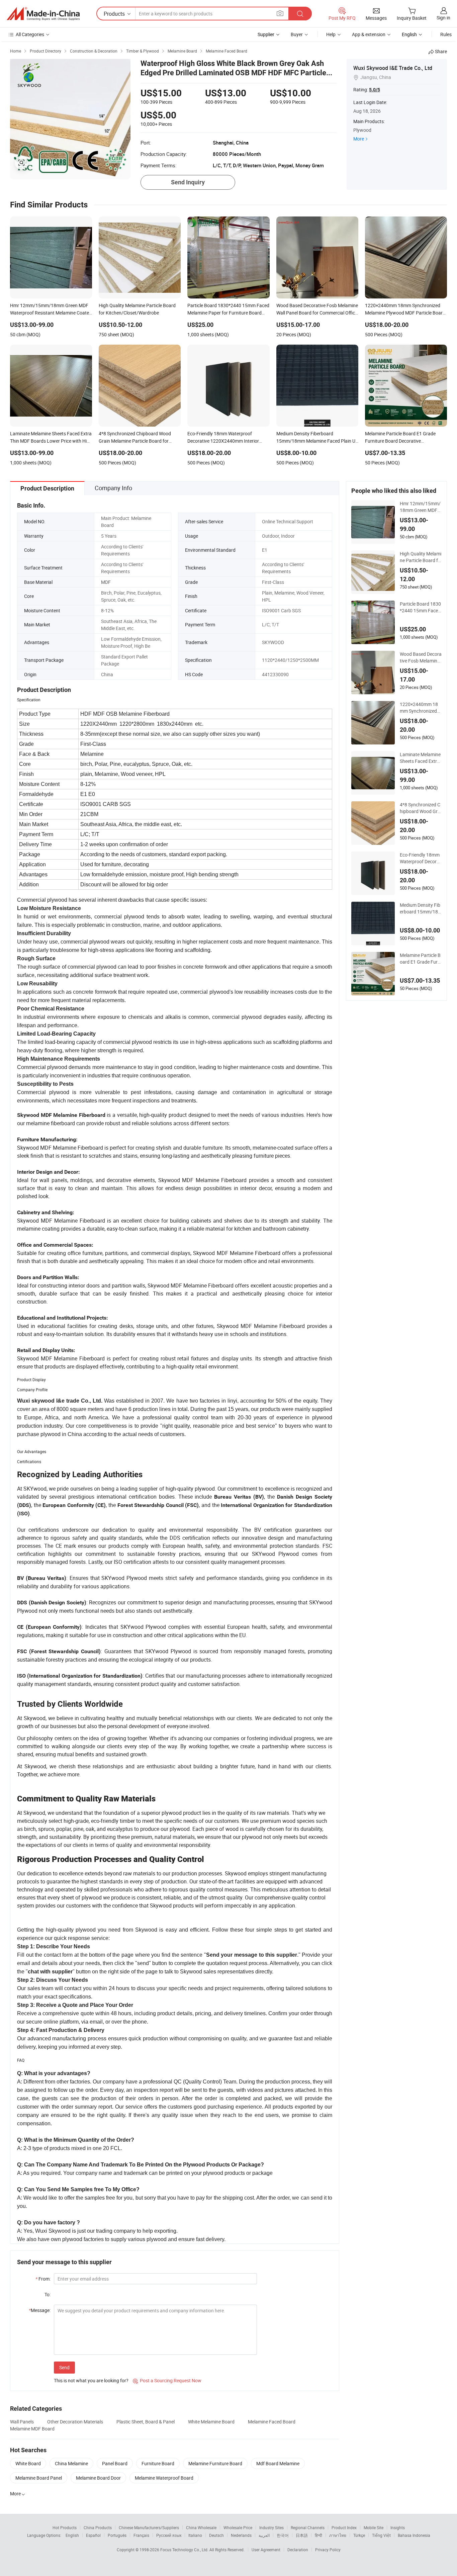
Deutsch (216, 2535)
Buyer (297, 34)
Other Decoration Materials (75, 2422)
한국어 (283, 2535)
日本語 (302, 2535)
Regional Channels (308, 2527)
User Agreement (266, 2550)
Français (141, 2535)
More (359, 139)
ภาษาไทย (338, 2535)
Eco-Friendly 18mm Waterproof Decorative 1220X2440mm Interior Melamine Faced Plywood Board (421, 858)
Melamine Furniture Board (215, 2463)
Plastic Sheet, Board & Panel (146, 2422)
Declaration (298, 2550)
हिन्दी (318, 2535)
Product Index (344, 2527)
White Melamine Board (211, 2422)
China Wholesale (201, 2527)
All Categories (30, 34)
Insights (398, 2527)
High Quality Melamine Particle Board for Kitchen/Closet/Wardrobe (421, 557)
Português (117, 2535)
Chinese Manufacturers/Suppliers (149, 2527)
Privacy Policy (328, 2550)
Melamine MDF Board (32, 2429)
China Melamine (71, 2463)
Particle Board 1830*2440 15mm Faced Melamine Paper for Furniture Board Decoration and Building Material (421, 607)
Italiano (195, 2535)
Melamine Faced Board (272, 2422)
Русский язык (169, 2535)
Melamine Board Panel (39, 2478)
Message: (40, 2310)
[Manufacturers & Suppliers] (43, 14)
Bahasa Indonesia (414, 2535)
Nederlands (241, 2535)
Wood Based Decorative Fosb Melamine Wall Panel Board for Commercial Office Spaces (421, 657)
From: (43, 2279)
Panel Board (115, 2463)
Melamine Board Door (98, 2478)
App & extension (369, 34)
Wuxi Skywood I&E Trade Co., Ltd (393, 68)
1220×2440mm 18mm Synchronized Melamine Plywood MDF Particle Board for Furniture (420, 708)
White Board (28, 2463)
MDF (106, 582)
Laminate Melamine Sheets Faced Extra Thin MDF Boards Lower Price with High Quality (420, 758)
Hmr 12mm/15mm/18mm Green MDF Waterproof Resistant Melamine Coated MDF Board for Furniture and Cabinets (421, 507)
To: (48, 2294)
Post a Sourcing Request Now (167, 2380)
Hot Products (65, 2527)
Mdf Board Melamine (278, 2463)
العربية (264, 2535)
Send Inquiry (188, 182)
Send (64, 2367)
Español (93, 2535)
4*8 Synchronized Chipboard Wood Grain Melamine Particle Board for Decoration (421, 808)
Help (331, 34)
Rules (446, 34)
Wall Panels (22, 2422)
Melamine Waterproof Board (164, 2478)
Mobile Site (374, 2527)
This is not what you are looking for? (91, 2380)
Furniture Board (158, 2463)
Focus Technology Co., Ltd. (185, 2550)
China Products (98, 2527)
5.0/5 (375, 90)
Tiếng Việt (381, 2535)
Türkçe (359, 2535)
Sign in (443, 18)
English (72, 2535)
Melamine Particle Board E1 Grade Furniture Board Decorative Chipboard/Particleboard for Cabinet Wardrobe (421, 959)
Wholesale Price (238, 2527)
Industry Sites (271, 2527)
